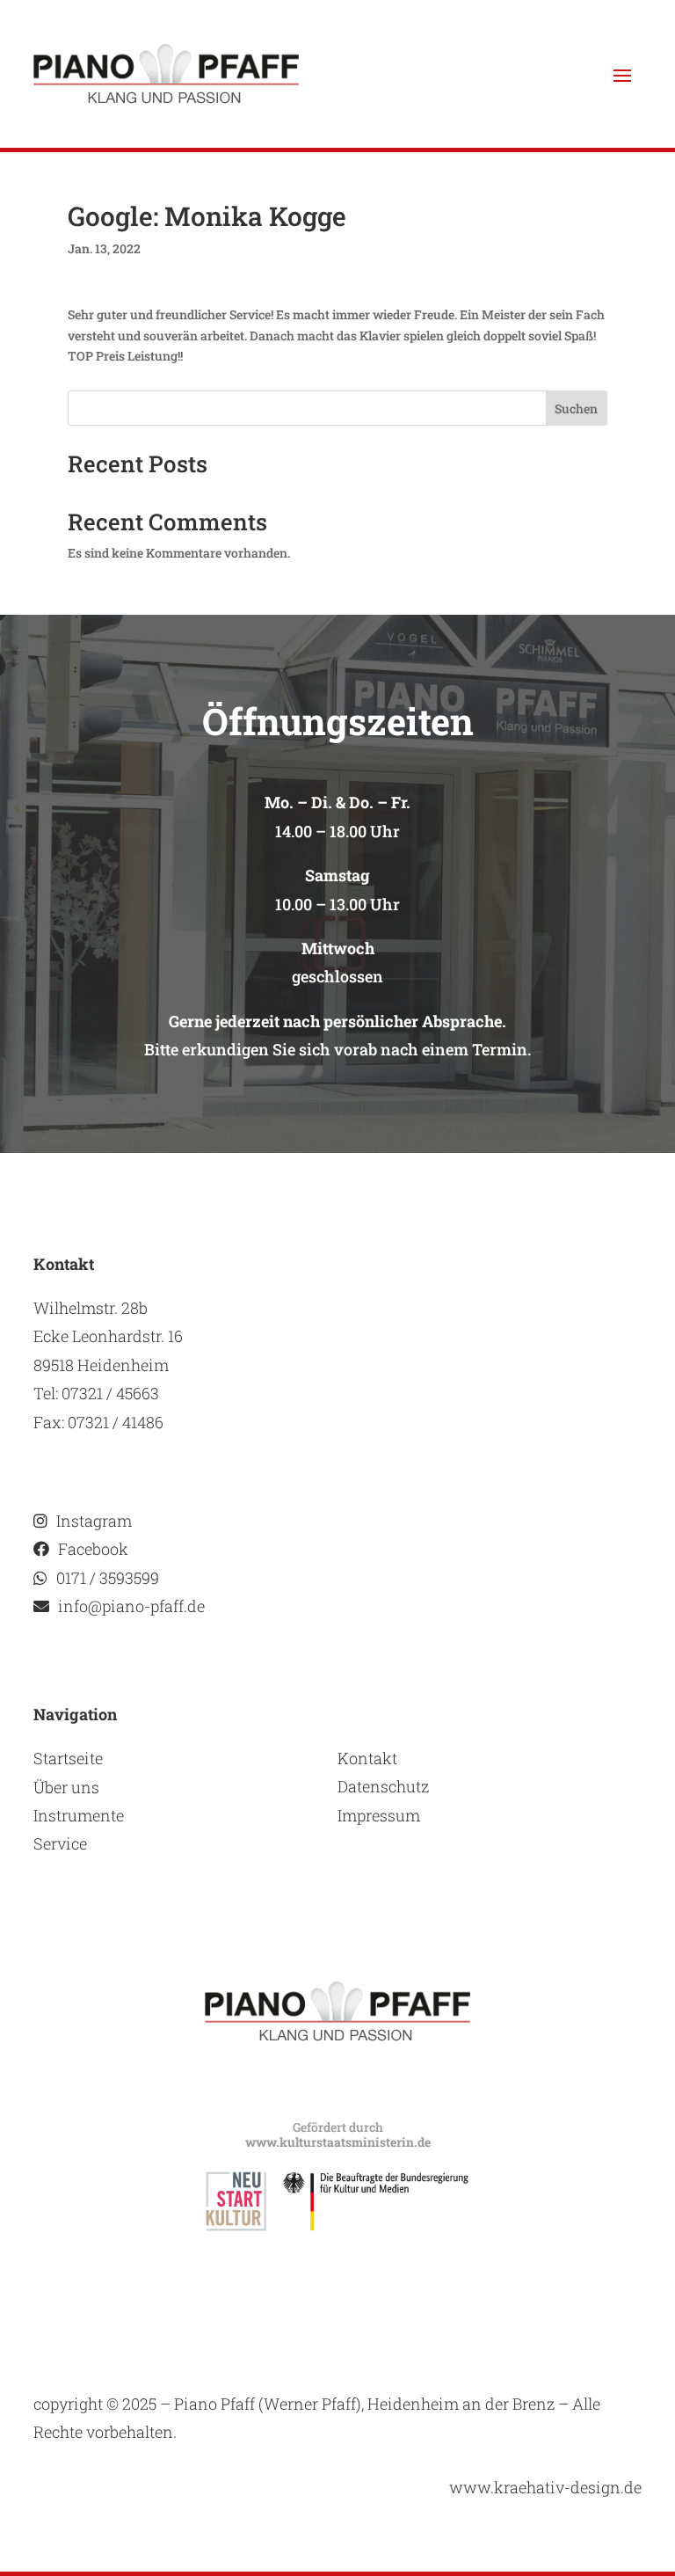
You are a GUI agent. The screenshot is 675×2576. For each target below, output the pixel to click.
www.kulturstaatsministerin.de (338, 2142)
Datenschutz (383, 1786)
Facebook (93, 1549)
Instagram (94, 1521)
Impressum (379, 1815)
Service (60, 1843)
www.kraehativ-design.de (545, 2487)
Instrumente (79, 1815)
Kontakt (367, 1758)
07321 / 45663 (110, 1393)
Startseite (68, 1758)
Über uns (66, 1787)
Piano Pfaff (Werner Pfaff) (268, 2404)
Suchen (576, 409)
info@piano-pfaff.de (131, 1606)
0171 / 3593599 (108, 1578)
